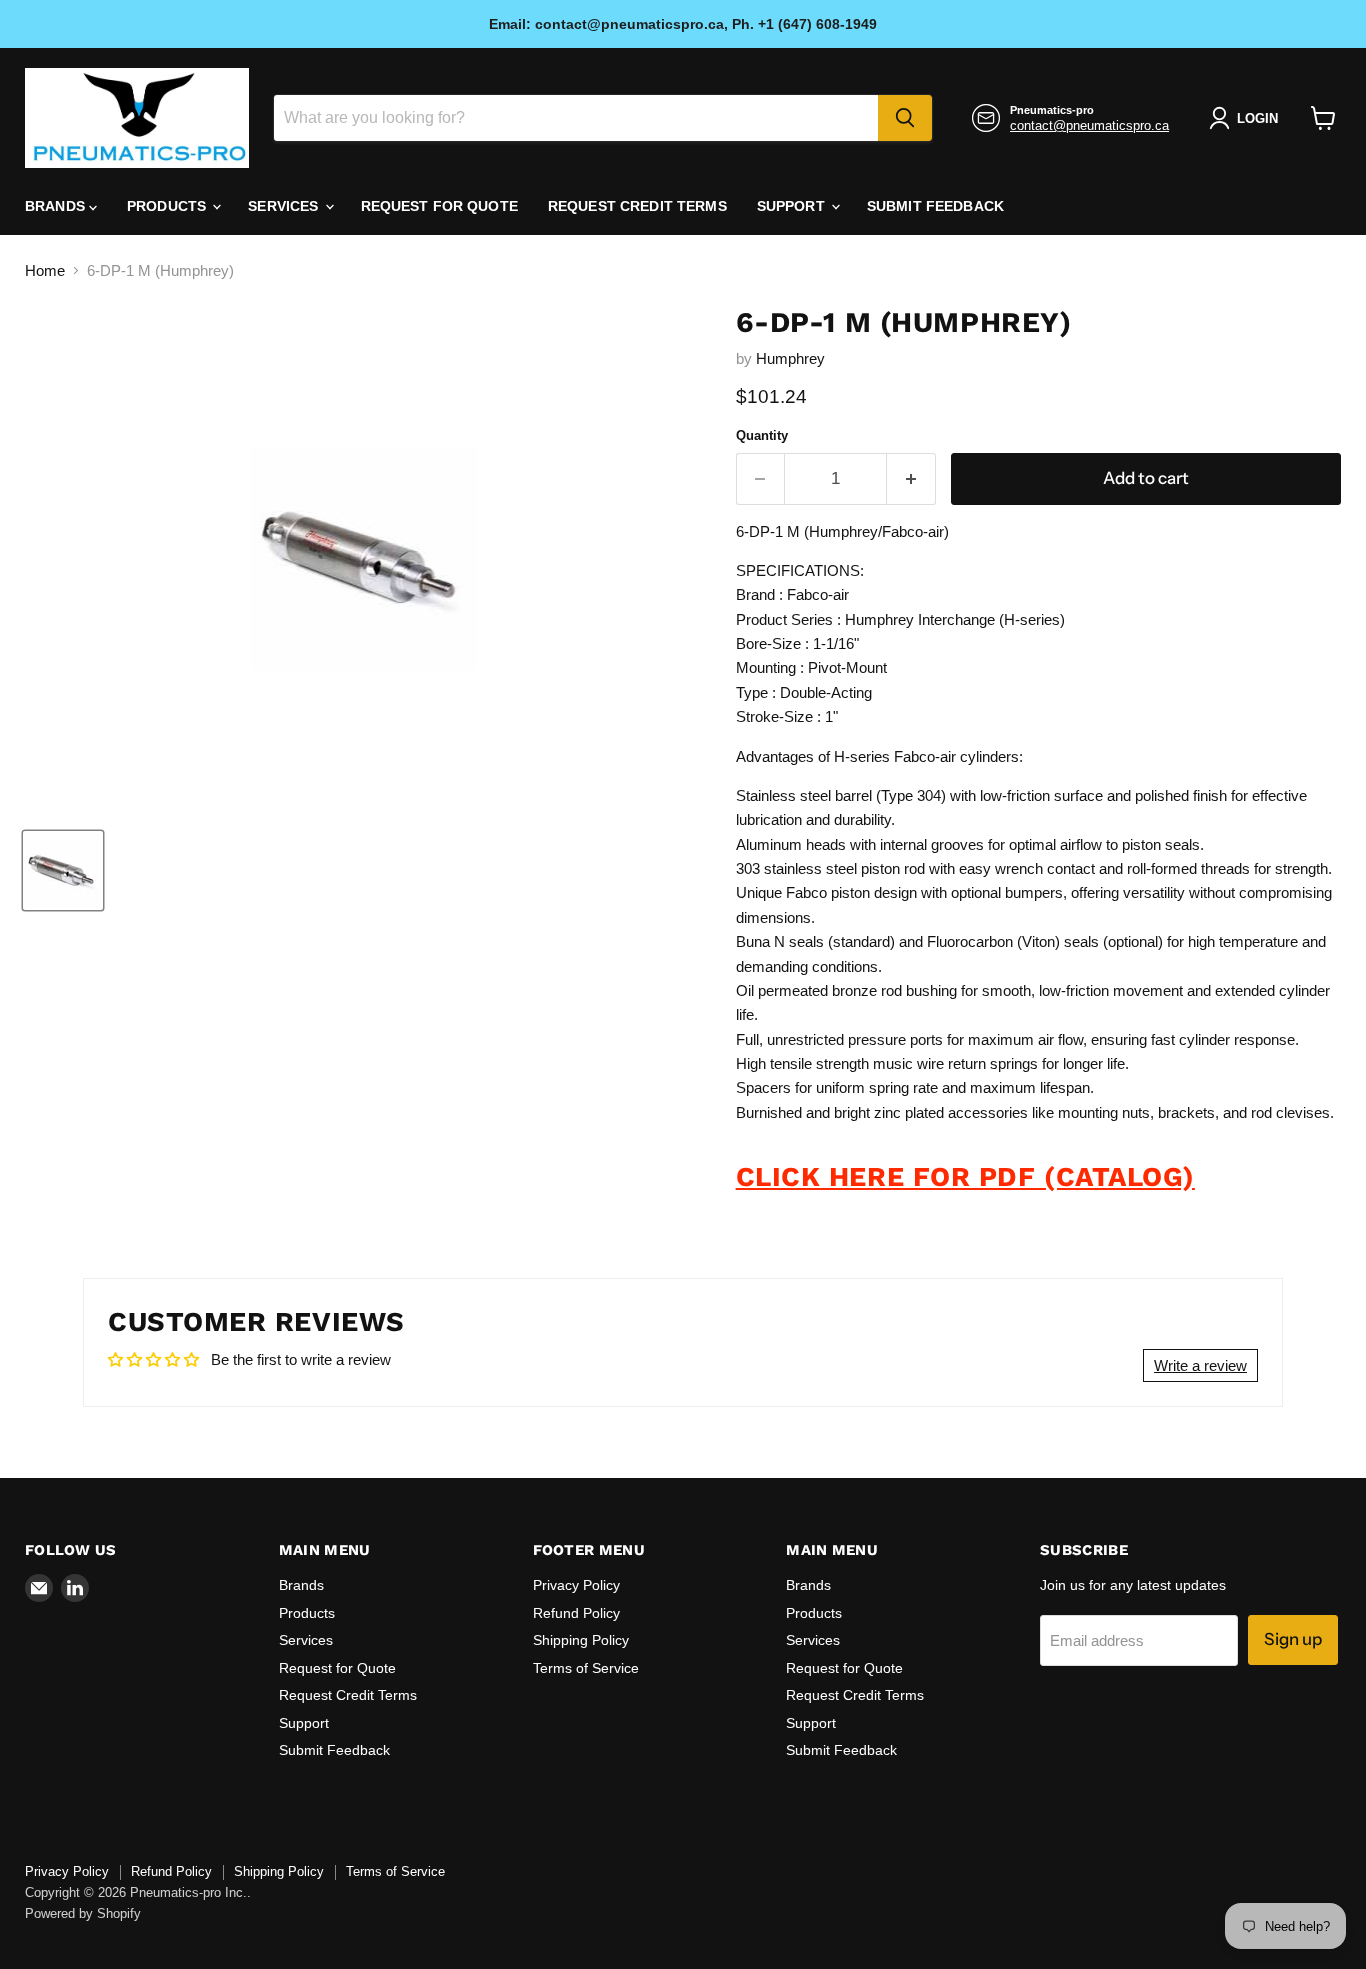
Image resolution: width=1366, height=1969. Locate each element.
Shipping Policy (581, 1640)
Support (793, 206)
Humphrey (790, 358)
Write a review (1200, 1365)
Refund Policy (576, 1613)
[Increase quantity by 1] (911, 478)
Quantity (762, 435)
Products (168, 206)
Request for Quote (439, 206)
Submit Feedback (935, 206)
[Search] (905, 118)
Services (285, 206)
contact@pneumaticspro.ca (1089, 125)
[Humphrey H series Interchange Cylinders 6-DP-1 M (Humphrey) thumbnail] (63, 870)
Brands (57, 206)
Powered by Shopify (83, 1913)
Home (45, 270)
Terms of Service (586, 1668)
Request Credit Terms (637, 206)
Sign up (1293, 1639)
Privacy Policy (576, 1585)
